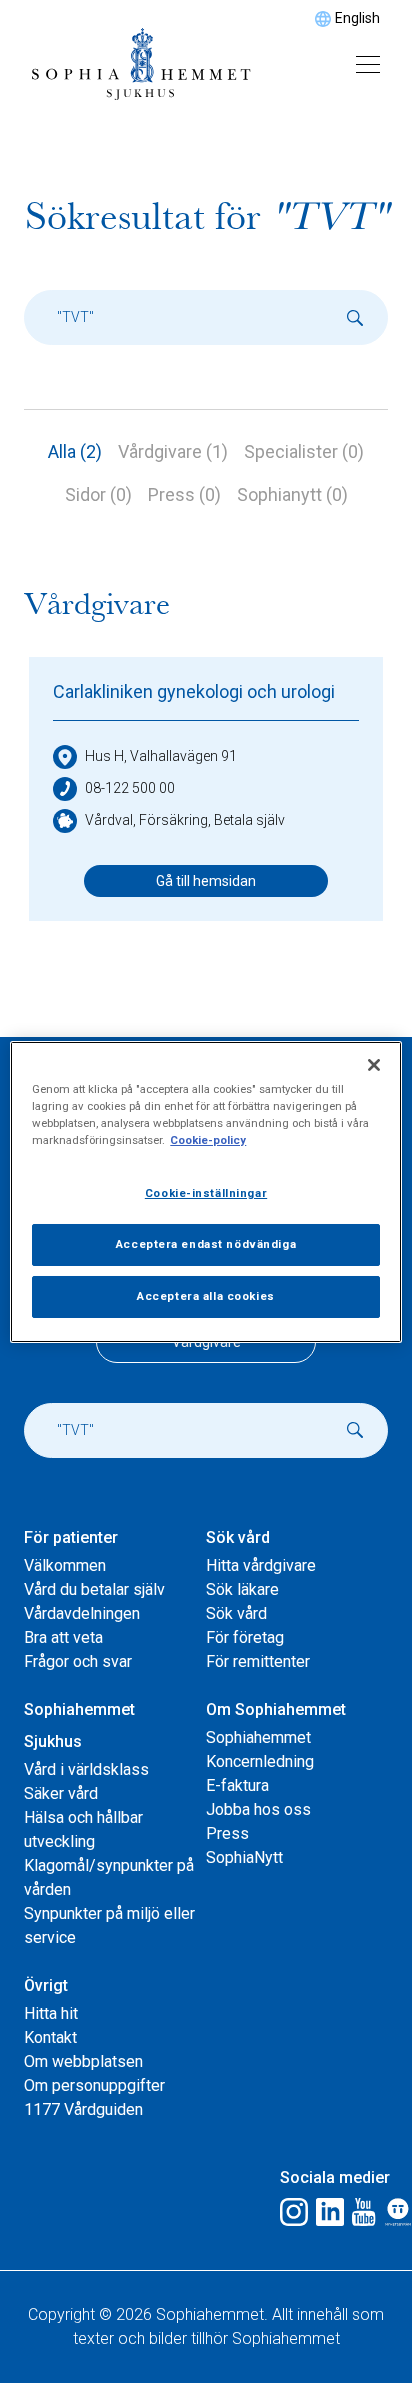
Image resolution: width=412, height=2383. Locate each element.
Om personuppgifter (94, 2085)
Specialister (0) (304, 451)
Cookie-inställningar (206, 1193)
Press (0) (184, 494)
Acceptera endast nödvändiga (206, 1244)
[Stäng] (374, 1064)
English (357, 18)
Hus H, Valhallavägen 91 (161, 756)
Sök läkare (242, 1589)
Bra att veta (63, 1637)
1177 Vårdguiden (83, 2109)
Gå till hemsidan (206, 881)
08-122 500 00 (130, 788)
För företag (245, 1637)
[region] (205, 1191)
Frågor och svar (78, 1661)
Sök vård (236, 1613)
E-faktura (237, 1785)
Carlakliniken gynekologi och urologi (194, 691)
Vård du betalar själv (94, 1589)
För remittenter (258, 1661)
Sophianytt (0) (292, 494)
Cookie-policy (208, 1140)
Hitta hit (51, 2013)
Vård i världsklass (86, 1769)
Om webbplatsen (83, 2061)
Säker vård (61, 1793)
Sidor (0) (98, 494)
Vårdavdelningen (82, 1613)
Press (227, 1833)
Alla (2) (75, 451)
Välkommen (65, 1565)
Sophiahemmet (258, 1737)
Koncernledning (260, 1761)
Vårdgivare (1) (173, 451)
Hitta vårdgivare (261, 1565)
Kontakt (50, 2037)
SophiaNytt (244, 1857)
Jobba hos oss (258, 1809)
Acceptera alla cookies (206, 1296)
